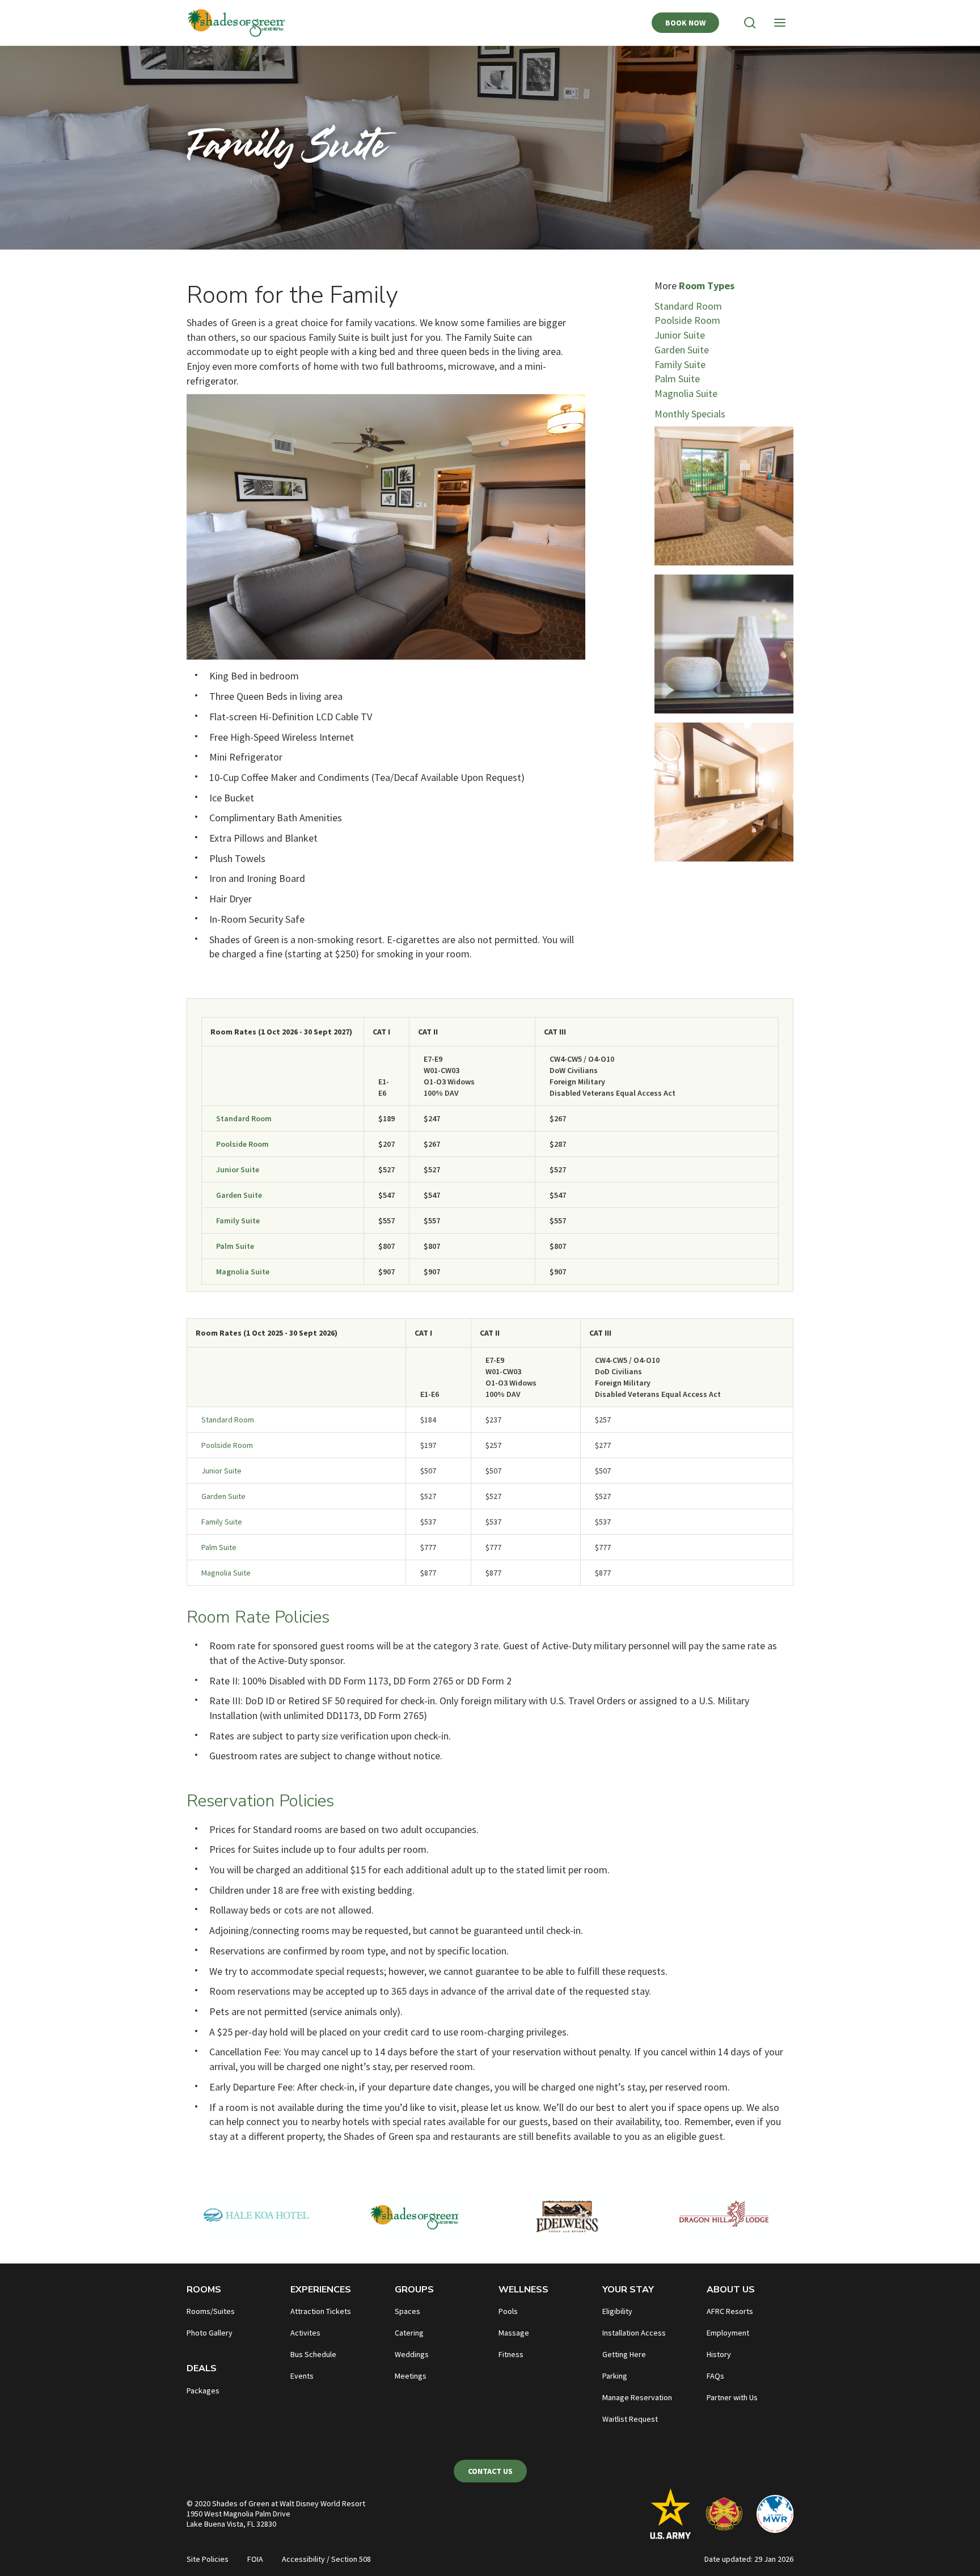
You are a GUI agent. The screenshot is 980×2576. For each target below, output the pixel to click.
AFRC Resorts (730, 2311)
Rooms (204, 2290)
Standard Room (688, 306)
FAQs (715, 2376)
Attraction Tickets (321, 2311)
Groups (414, 2290)
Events (302, 2376)
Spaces (407, 2311)
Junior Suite (680, 335)
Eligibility (617, 2311)
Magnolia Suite (686, 393)
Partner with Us (732, 2397)
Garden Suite (682, 350)
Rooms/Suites (211, 2311)
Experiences (321, 2290)
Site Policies (208, 2559)
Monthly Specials (690, 414)
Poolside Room (687, 320)
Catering (409, 2333)
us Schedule (316, 2354)
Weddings (412, 2354)
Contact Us (490, 2471)
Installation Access (634, 2333)
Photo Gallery (210, 2333)
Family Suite (680, 364)
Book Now (685, 23)
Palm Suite (677, 379)
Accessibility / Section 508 (326, 2559)
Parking (615, 2376)
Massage (514, 2333)
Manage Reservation (637, 2397)
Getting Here (624, 2354)
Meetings (411, 2376)
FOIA (255, 2559)
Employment (728, 2333)
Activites (305, 2333)
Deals (202, 2368)
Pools (508, 2311)
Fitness (511, 2354)
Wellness (523, 2290)
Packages (203, 2391)
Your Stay (628, 2290)
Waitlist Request (630, 2419)
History (719, 2354)
